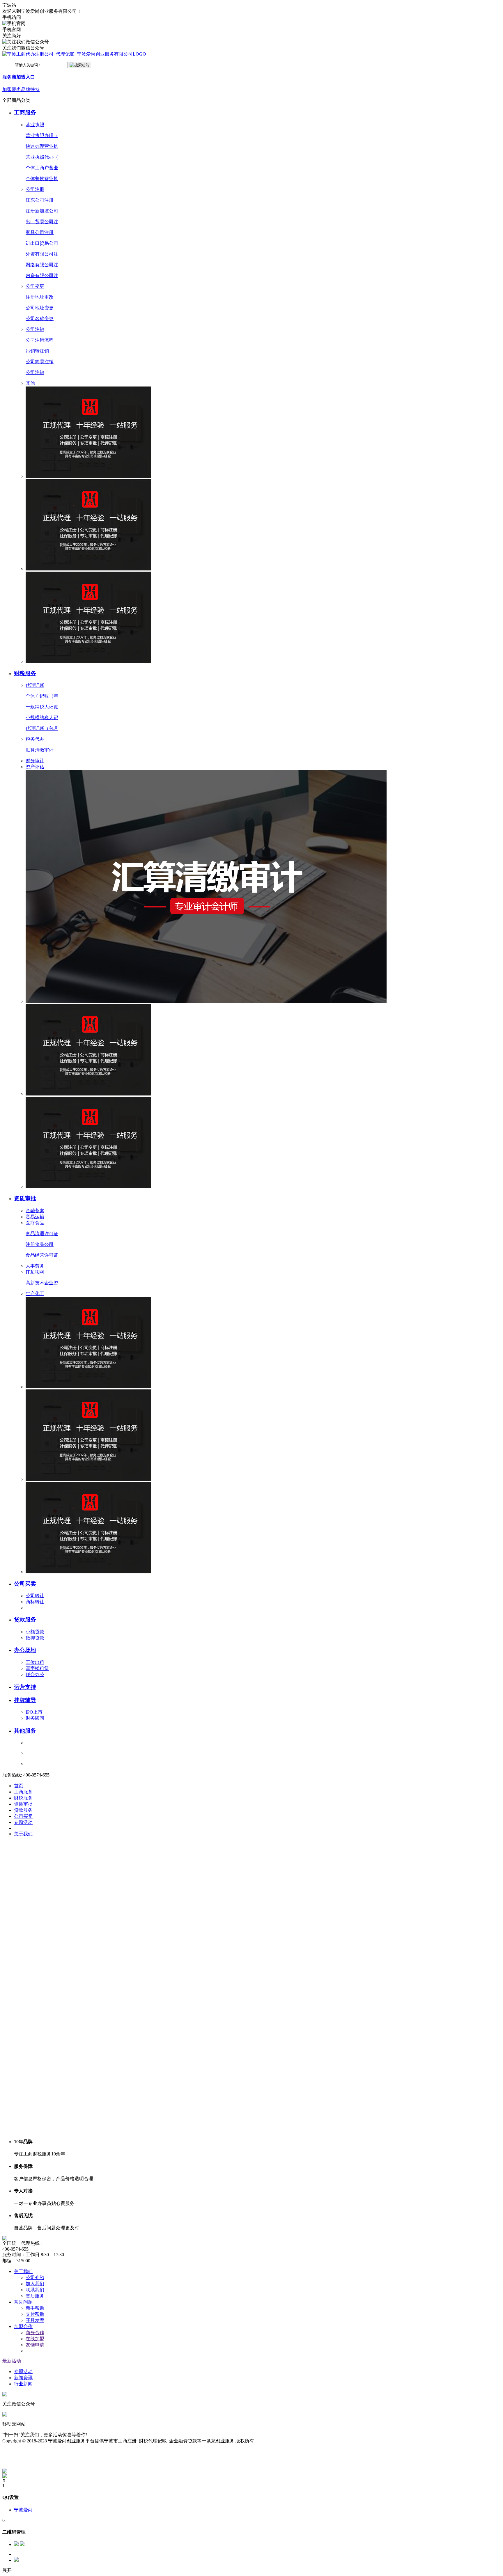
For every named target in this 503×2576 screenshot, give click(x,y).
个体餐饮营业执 (42, 179)
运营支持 (25, 1687)
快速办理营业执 (42, 146)
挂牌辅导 (25, 1700)
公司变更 (35, 286)
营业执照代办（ (42, 157)
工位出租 (35, 1662)
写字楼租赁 (37, 1668)
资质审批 (25, 1198)
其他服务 (25, 1731)
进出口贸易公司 (42, 243)
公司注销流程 (40, 340)
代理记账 (35, 685)
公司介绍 (35, 2278)
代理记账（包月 (42, 728)
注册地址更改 (40, 297)
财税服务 (25, 673)
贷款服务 (25, 1619)
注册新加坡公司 (42, 211)
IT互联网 (35, 1272)
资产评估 (35, 767)
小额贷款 (35, 1632)
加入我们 (35, 2284)
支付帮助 (35, 2314)
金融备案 (35, 1211)
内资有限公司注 (42, 275)
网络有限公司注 (42, 265)
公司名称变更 (40, 319)
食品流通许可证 (42, 1234)
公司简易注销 (40, 362)
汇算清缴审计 (40, 750)
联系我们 (35, 2290)
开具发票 (35, 2320)
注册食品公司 (40, 1244)
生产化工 (35, 1294)
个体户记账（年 (42, 696)
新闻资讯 (23, 2378)
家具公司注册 (40, 232)
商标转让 (35, 1602)
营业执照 (35, 125)
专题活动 (23, 2372)
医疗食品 (35, 1223)
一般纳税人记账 (42, 707)
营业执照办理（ (42, 135)
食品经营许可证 (42, 1255)
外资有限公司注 (42, 254)
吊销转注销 (37, 351)
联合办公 (35, 1675)
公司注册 (35, 189)
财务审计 (35, 761)
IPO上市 (34, 1712)
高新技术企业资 (42, 1283)
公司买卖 (25, 1584)
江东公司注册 (40, 200)
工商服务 (25, 112)
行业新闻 (23, 2384)
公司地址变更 (40, 308)
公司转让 (35, 1596)
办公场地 (25, 1650)
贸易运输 (35, 1217)
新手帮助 (35, 2308)
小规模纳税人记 (42, 718)
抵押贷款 (35, 1638)
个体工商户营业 (42, 168)
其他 (30, 383)
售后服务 (35, 2296)
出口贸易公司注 (42, 222)
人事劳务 (35, 1266)
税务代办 (35, 739)
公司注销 (35, 329)
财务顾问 (35, 1718)
